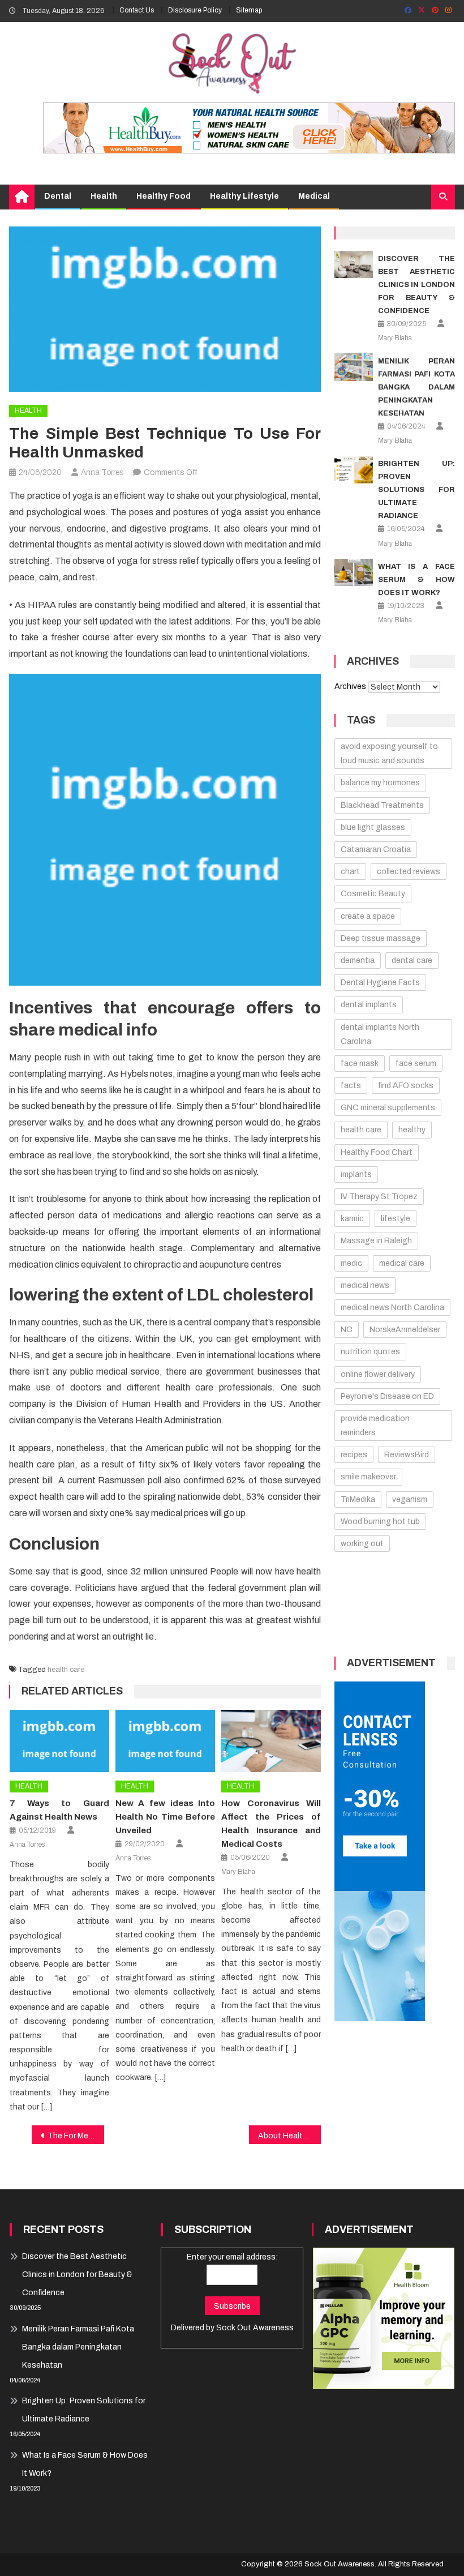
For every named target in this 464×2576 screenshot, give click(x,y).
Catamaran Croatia (376, 850)
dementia (358, 960)
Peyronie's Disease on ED (387, 1396)
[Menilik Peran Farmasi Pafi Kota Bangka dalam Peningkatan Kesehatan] (354, 367)
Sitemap (249, 10)
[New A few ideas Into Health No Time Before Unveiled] (165, 1741)
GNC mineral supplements (388, 1108)
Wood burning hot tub (380, 1522)
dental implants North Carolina (380, 1034)
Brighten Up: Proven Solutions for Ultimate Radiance (416, 490)
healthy (412, 1130)
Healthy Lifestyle (244, 196)
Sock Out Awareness (255, 2328)
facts (351, 1086)
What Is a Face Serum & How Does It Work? (416, 580)
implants (356, 1174)
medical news (365, 1285)
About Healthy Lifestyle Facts (290, 2136)
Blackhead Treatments (382, 805)
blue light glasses (373, 827)
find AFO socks (406, 1086)
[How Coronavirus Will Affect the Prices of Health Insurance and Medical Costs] (271, 1741)
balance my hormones (380, 783)
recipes (354, 1455)
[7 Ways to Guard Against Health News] (59, 1741)
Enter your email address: (232, 2257)
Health (104, 196)
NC (347, 1330)
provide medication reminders (375, 1426)
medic (351, 1263)
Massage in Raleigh (376, 1241)
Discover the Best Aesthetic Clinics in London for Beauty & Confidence (416, 285)
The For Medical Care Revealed (76, 2136)
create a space (368, 916)
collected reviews (409, 872)
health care (66, 1670)
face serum (416, 1064)
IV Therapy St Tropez (379, 1197)
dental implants (369, 1005)
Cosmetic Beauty (373, 894)
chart (350, 872)
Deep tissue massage (381, 938)
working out (362, 1544)
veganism (410, 1499)
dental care (412, 960)
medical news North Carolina (392, 1308)
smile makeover (368, 1477)
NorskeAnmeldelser (405, 1330)
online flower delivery (378, 1374)
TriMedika (358, 1499)
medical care (402, 1263)
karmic (352, 1219)
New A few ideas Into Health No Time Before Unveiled (165, 1817)
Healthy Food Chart (377, 1152)
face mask (360, 1064)
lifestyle (396, 1219)
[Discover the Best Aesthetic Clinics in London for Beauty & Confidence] (354, 265)
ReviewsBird (407, 1455)
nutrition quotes (370, 1352)
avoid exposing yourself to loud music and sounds (389, 754)
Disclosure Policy (195, 10)
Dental (58, 196)
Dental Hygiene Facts (380, 983)
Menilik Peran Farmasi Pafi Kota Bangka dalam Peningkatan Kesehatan (416, 387)
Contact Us (137, 10)
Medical (314, 196)
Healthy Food (164, 196)
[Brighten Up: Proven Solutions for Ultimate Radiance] (354, 470)
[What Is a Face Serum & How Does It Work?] (354, 573)
